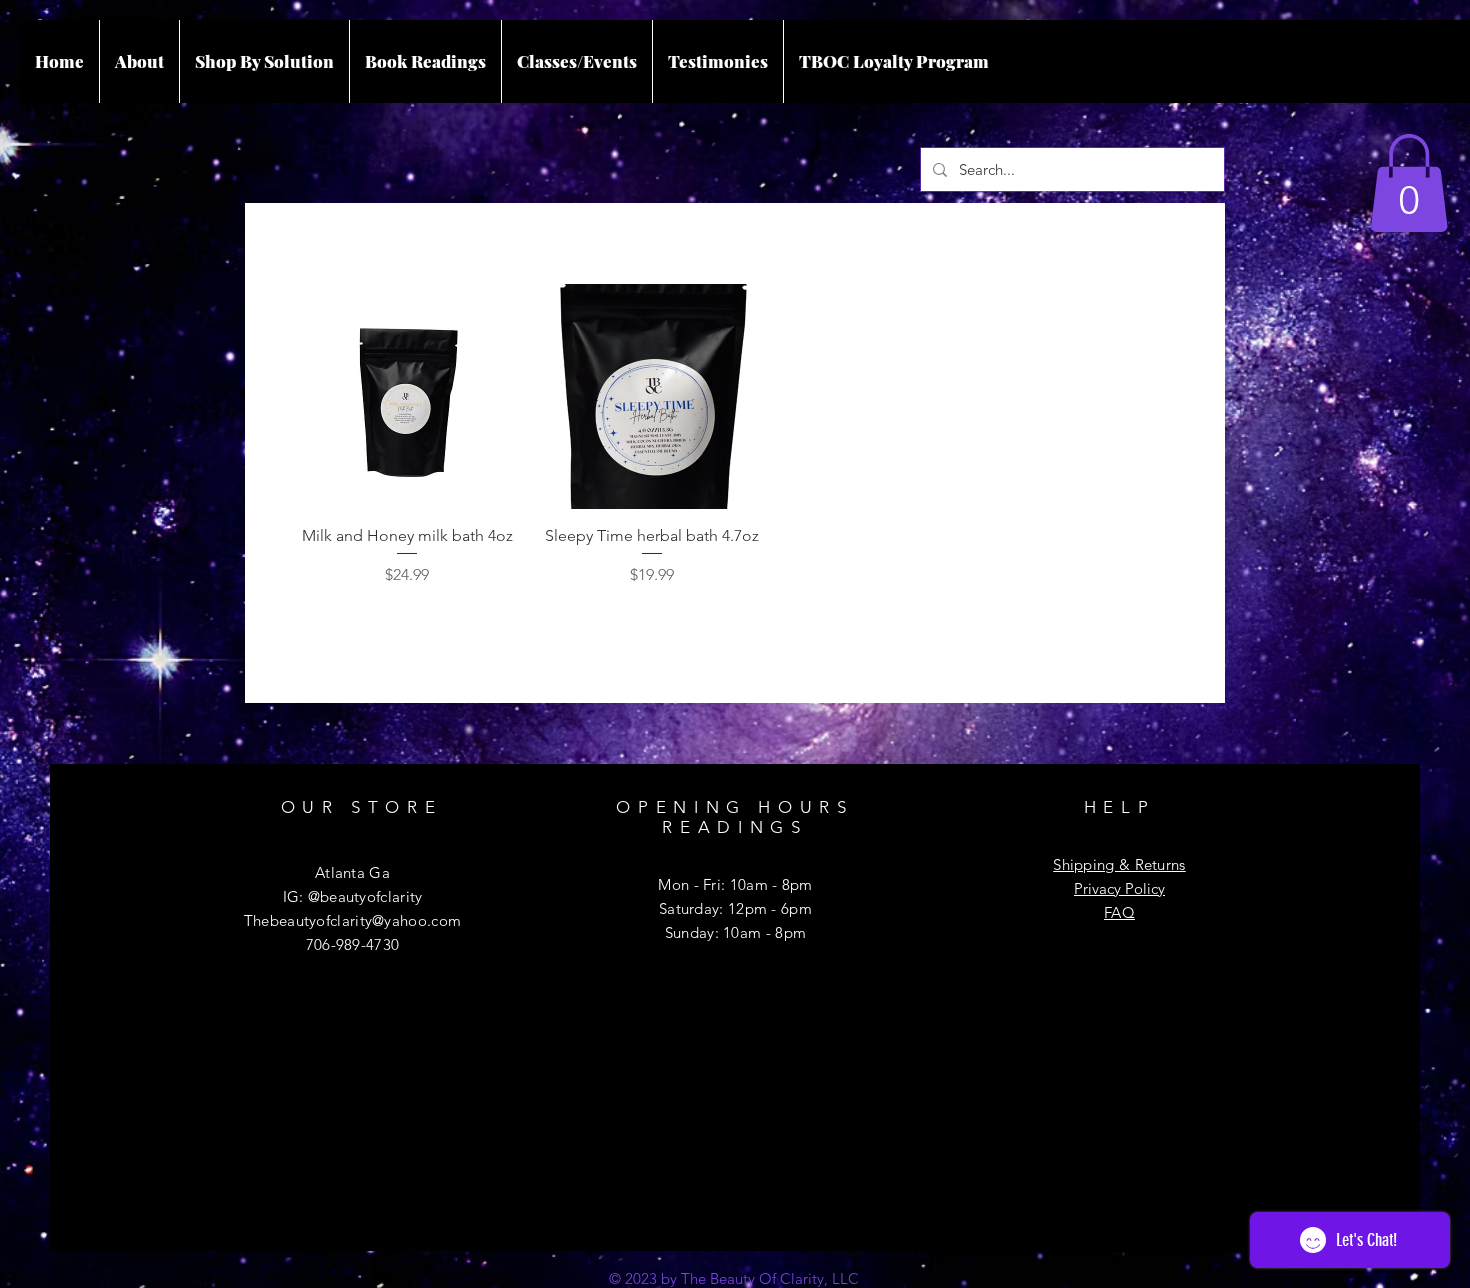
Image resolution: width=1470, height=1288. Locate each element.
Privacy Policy (1119, 888)
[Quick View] (407, 396)
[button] (1409, 183)
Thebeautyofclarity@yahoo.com (352, 920)
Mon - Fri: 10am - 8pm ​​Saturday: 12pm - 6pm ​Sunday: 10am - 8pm (735, 908)
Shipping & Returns (1119, 864)
